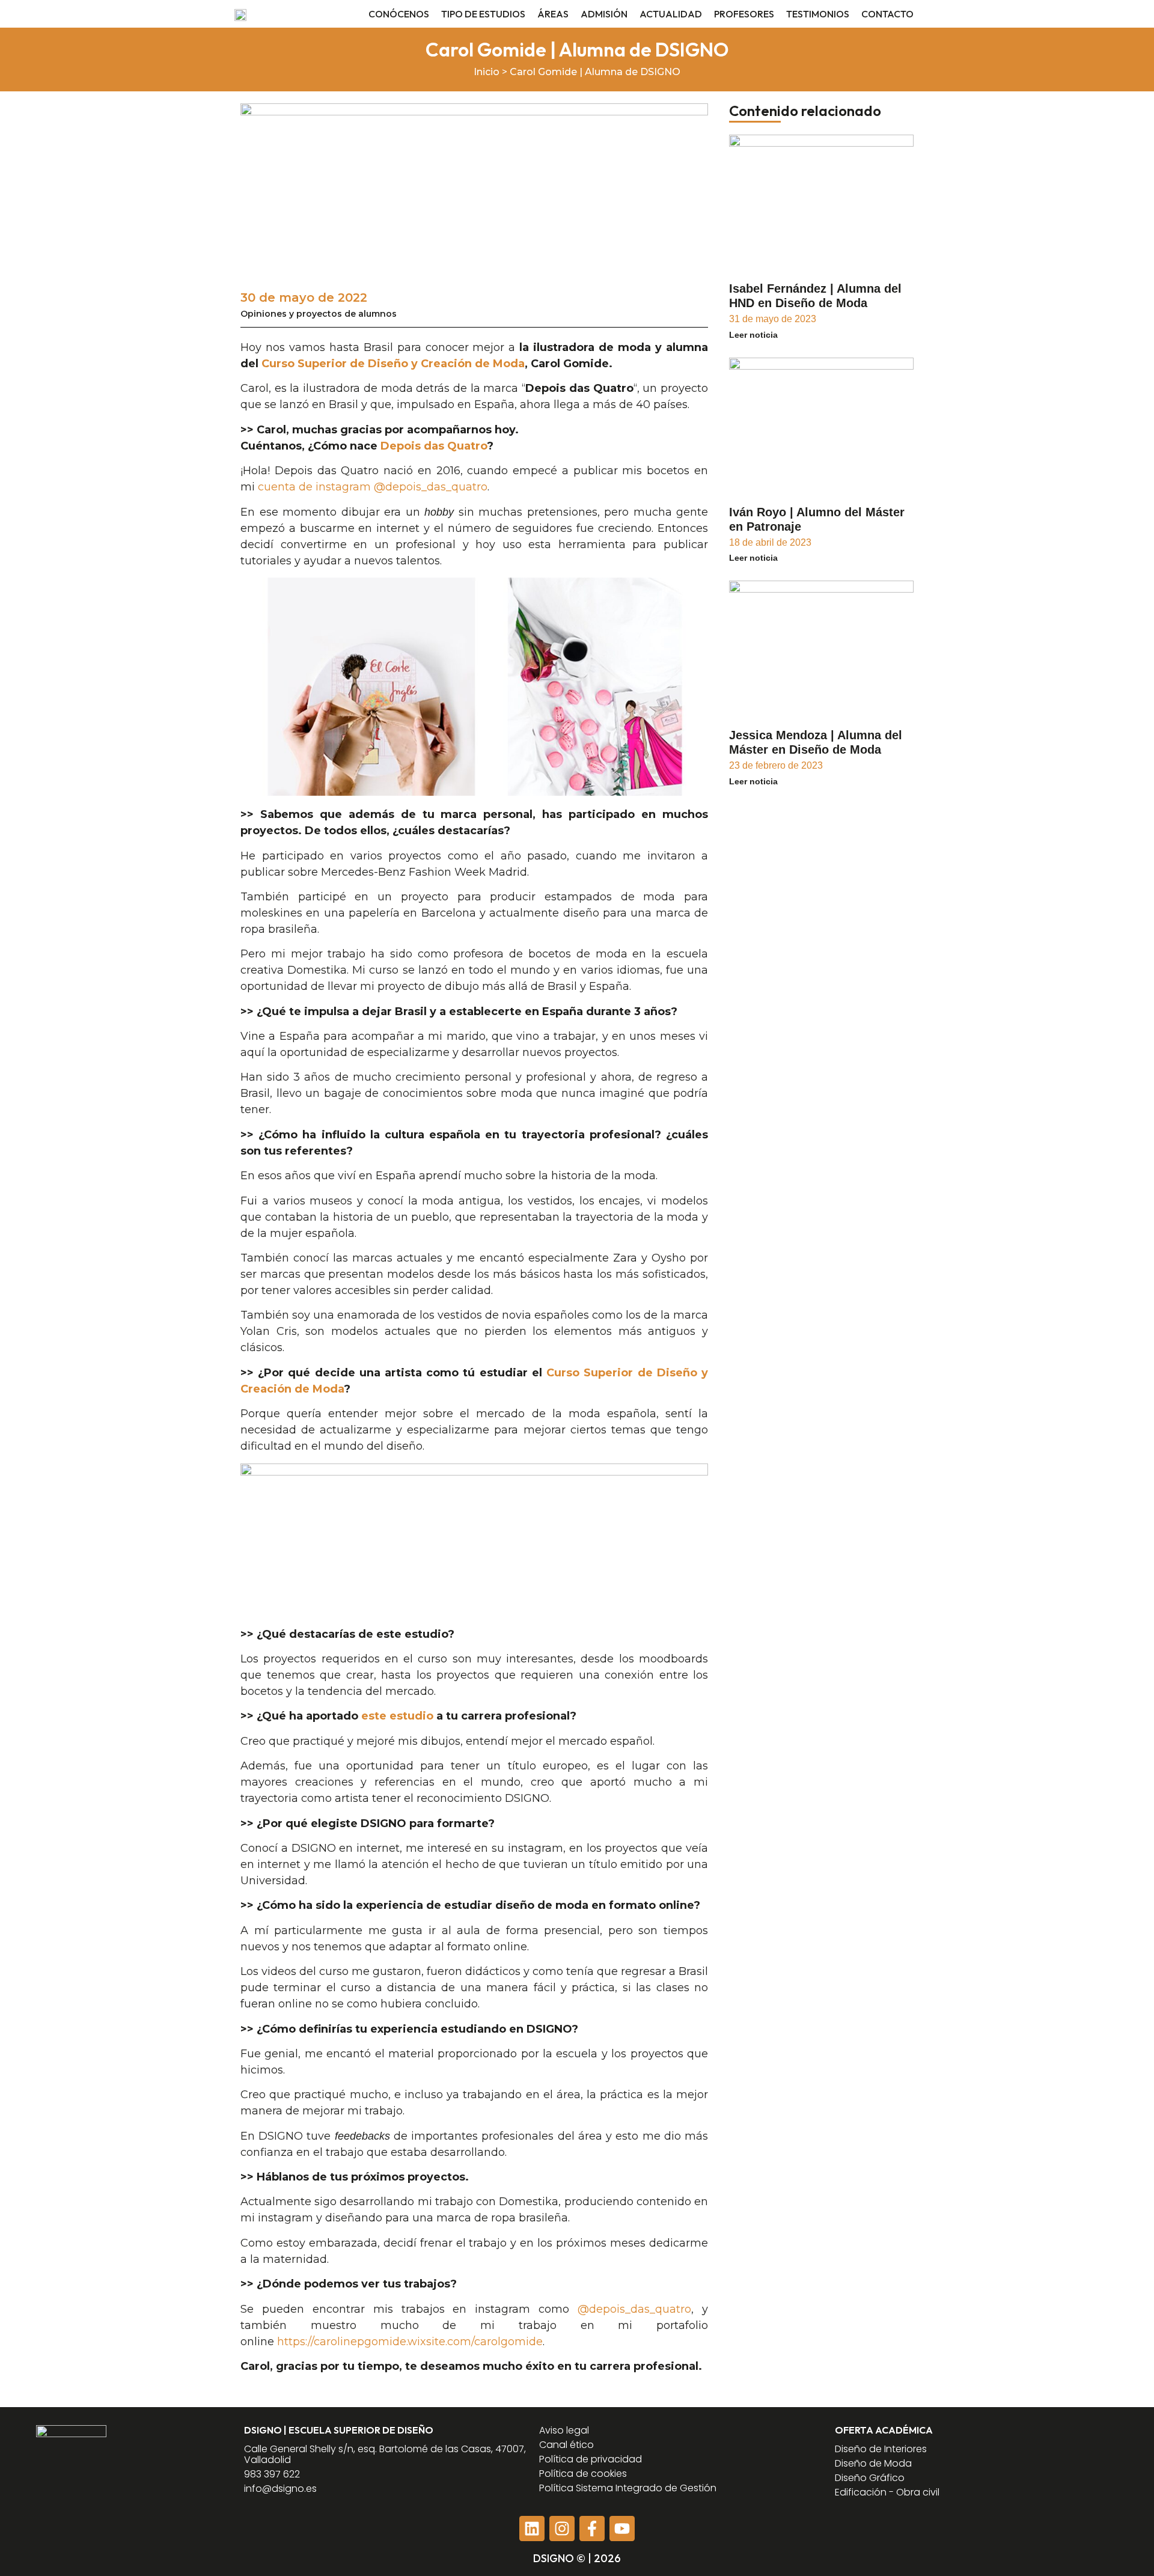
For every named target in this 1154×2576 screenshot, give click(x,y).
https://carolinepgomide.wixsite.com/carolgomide (410, 2342)
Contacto (887, 14)
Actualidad (671, 14)
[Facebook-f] (592, 2529)
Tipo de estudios (483, 14)
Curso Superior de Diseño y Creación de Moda (393, 364)
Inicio (487, 72)
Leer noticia (753, 335)
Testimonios (818, 14)
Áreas (553, 14)
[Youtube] (622, 2529)
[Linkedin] (532, 2529)
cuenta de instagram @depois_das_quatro (373, 487)
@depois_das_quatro (634, 2309)
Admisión (604, 14)
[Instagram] (562, 2529)
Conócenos (399, 14)
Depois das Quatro (434, 446)
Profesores (744, 14)
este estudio (397, 1716)
